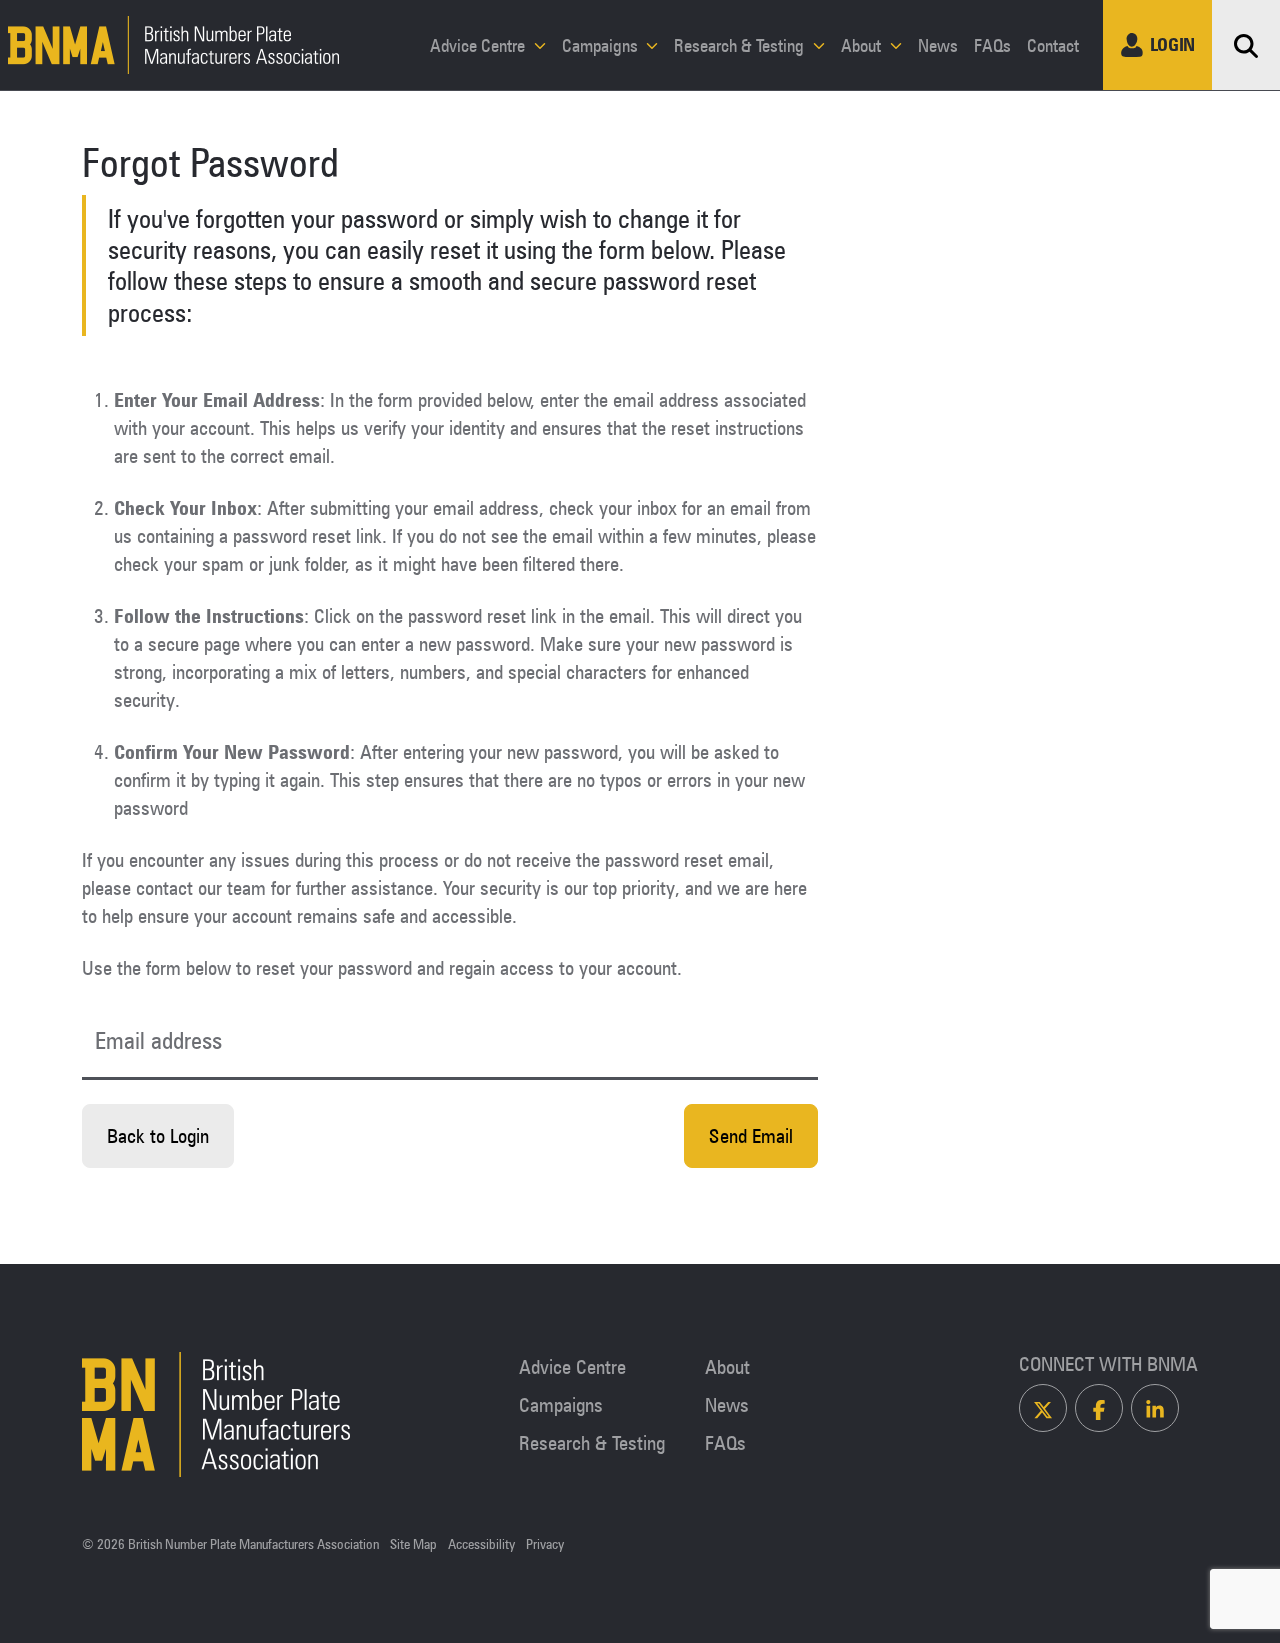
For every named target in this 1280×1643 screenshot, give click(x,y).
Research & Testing (741, 45)
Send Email (751, 1136)
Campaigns (602, 45)
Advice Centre (479, 45)
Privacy (545, 1544)
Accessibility (481, 1544)
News (938, 45)
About (863, 45)
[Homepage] (170, 45)
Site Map (413, 1544)
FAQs (992, 45)
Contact (1053, 45)
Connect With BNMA (1108, 1364)
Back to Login (158, 1136)
